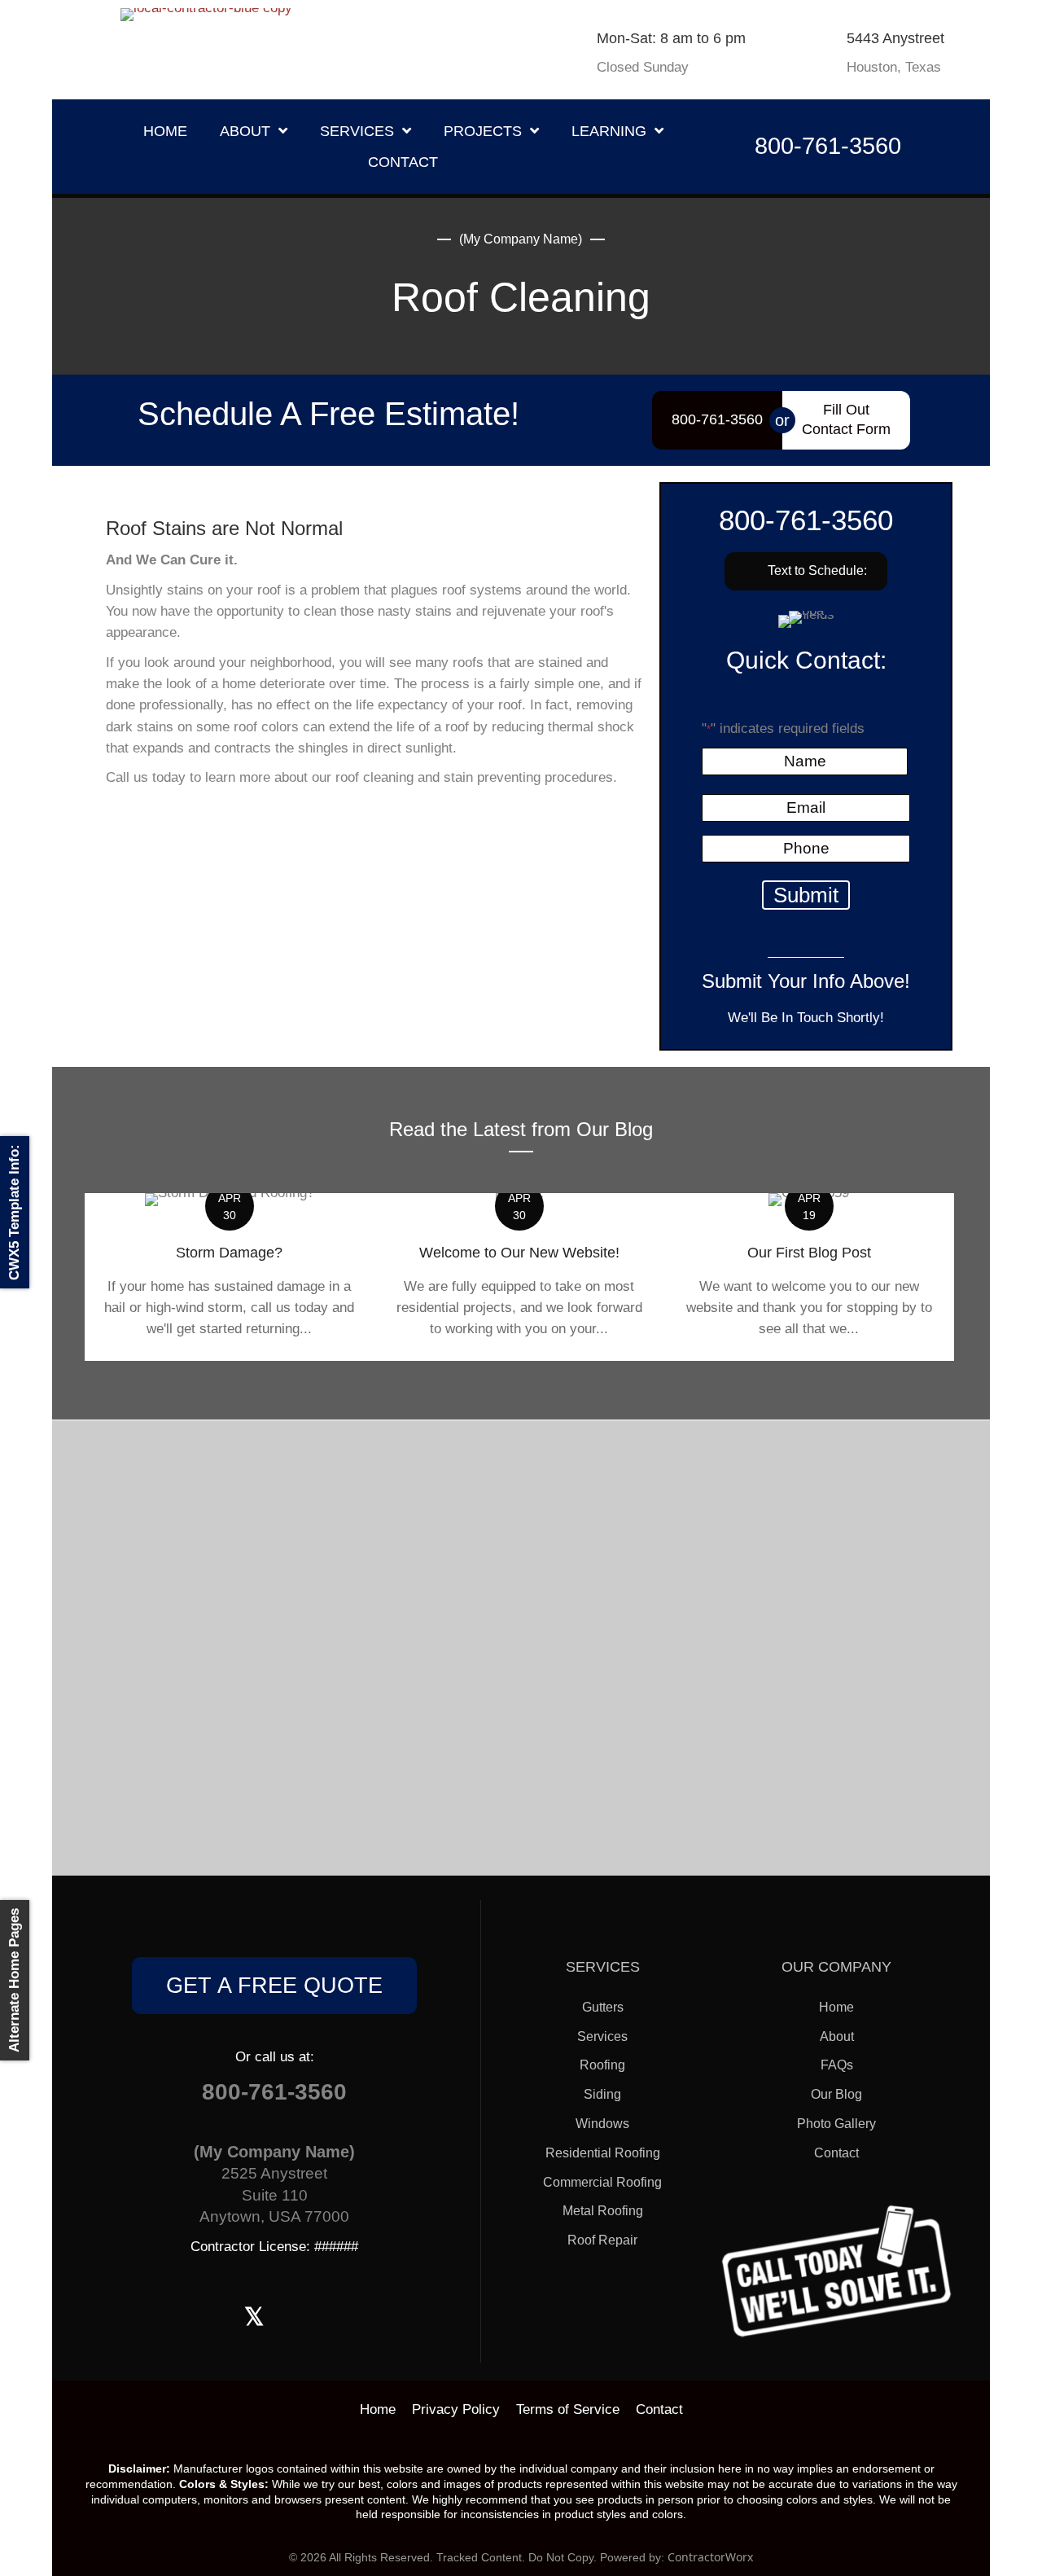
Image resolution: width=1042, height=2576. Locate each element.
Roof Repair (602, 2240)
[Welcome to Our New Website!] (519, 1277)
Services (602, 2036)
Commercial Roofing (602, 2182)
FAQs (837, 2065)
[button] (806, 571)
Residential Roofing (603, 2153)
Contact (836, 2153)
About (837, 2036)
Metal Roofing (603, 2211)
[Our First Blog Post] (809, 1277)
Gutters (603, 2007)
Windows (602, 2124)
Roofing (602, 2065)
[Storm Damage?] (230, 1277)
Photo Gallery (836, 2124)
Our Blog (836, 2094)
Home (836, 2007)
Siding (602, 2094)
